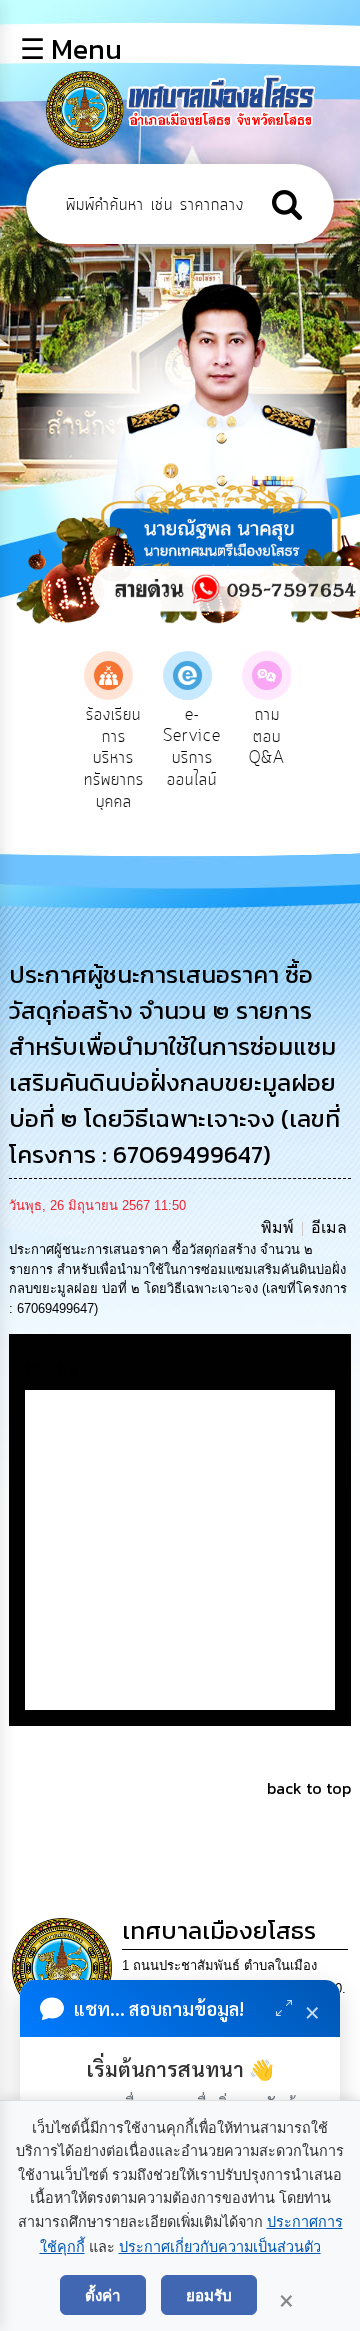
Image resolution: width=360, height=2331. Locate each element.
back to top (309, 1788)
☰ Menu (71, 49)
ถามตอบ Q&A (267, 736)
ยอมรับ (209, 2295)
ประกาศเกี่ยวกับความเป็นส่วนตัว (220, 2247)
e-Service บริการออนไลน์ (192, 747)
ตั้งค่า (103, 2295)
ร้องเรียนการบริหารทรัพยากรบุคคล (114, 758)
